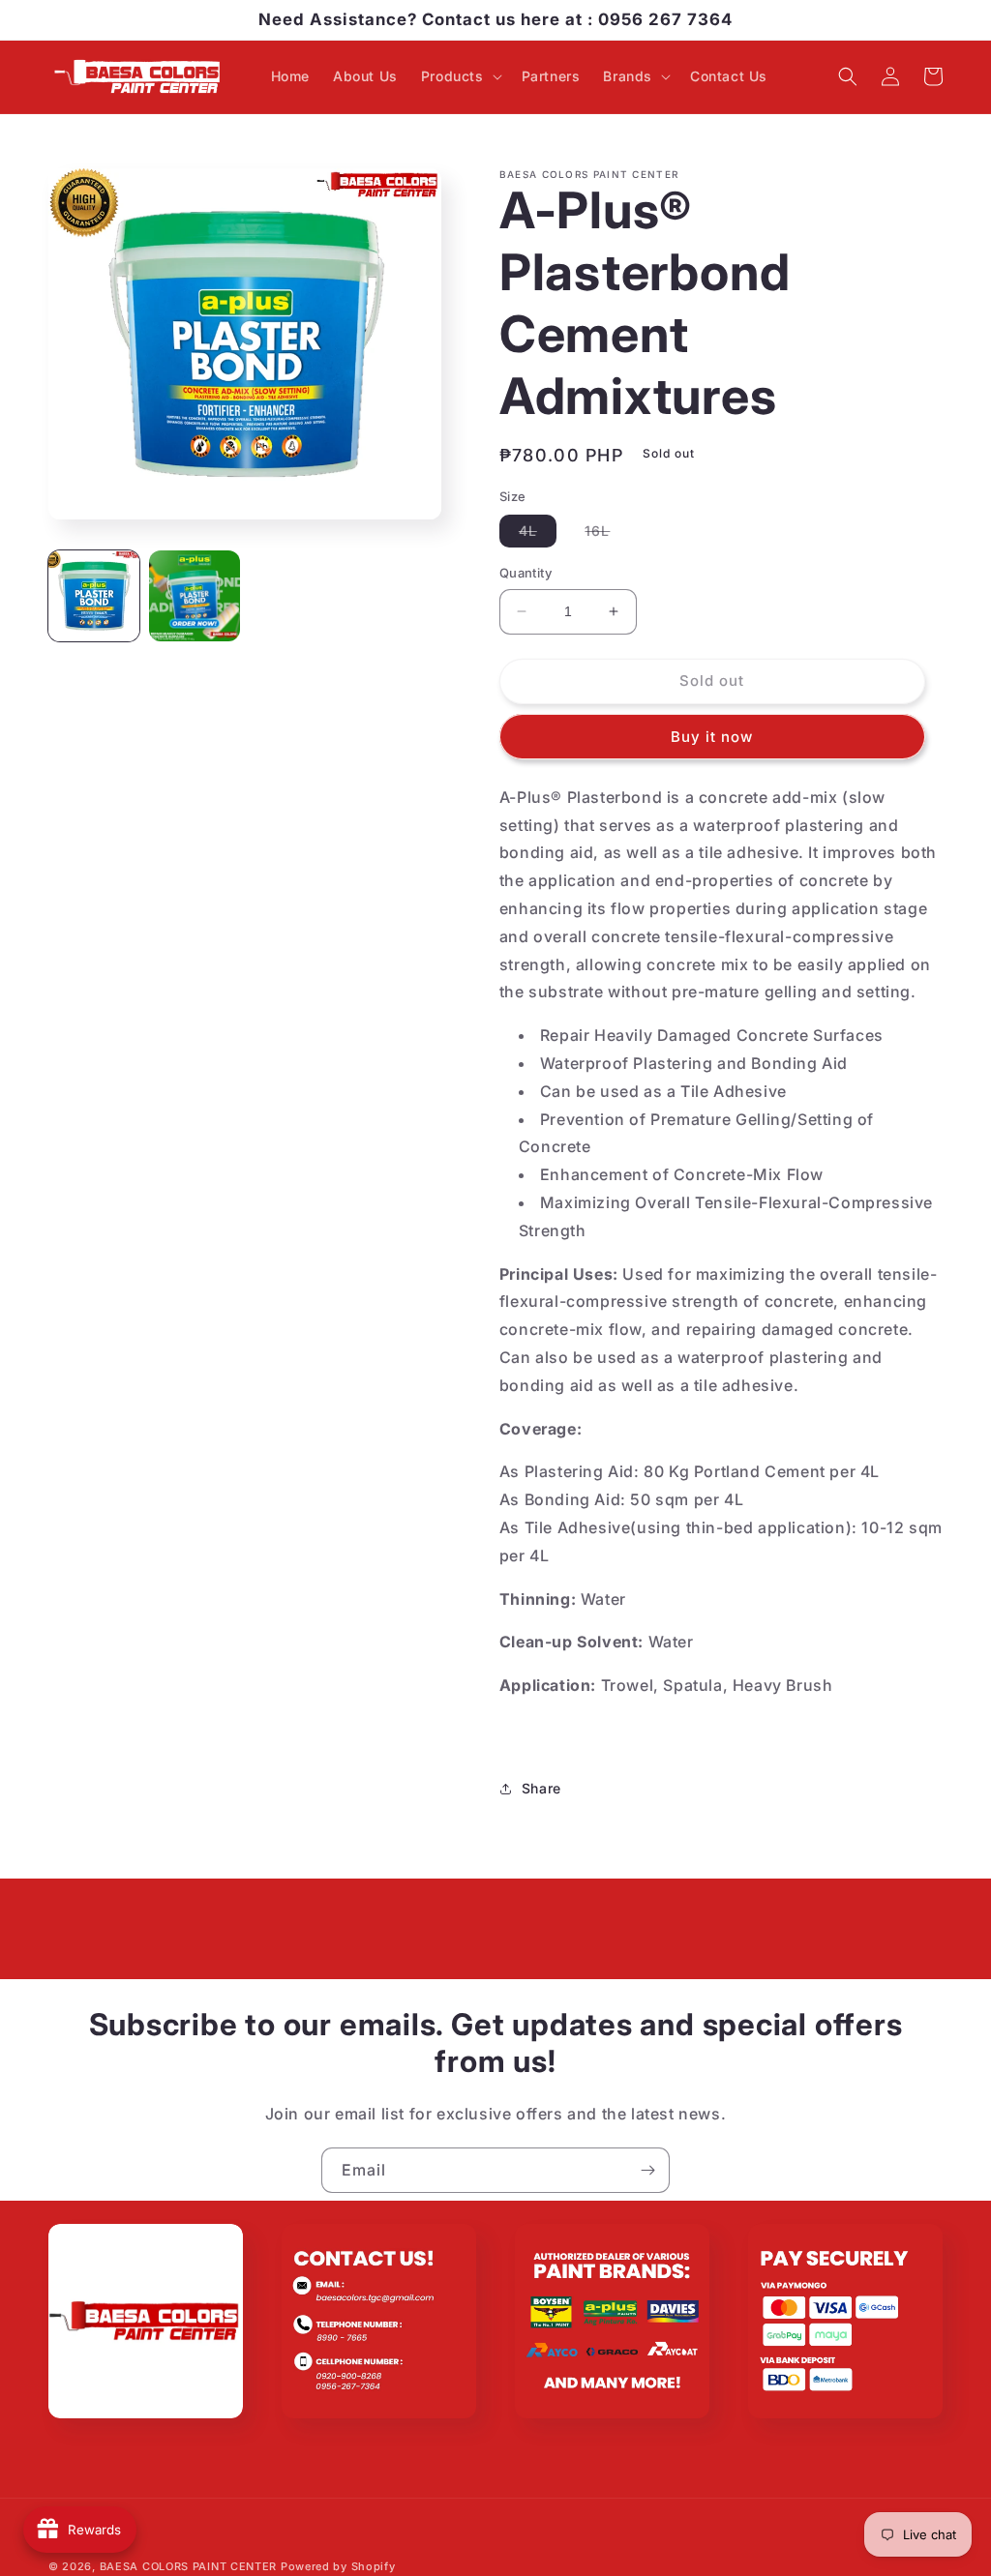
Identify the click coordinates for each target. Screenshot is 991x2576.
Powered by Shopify (338, 2566)
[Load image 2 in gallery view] (195, 596)
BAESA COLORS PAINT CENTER (189, 2566)
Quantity (526, 573)
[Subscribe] (647, 2170)
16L (607, 534)
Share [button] (541, 1788)
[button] (460, 76)
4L (538, 534)
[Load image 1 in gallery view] (94, 596)
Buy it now (712, 737)
